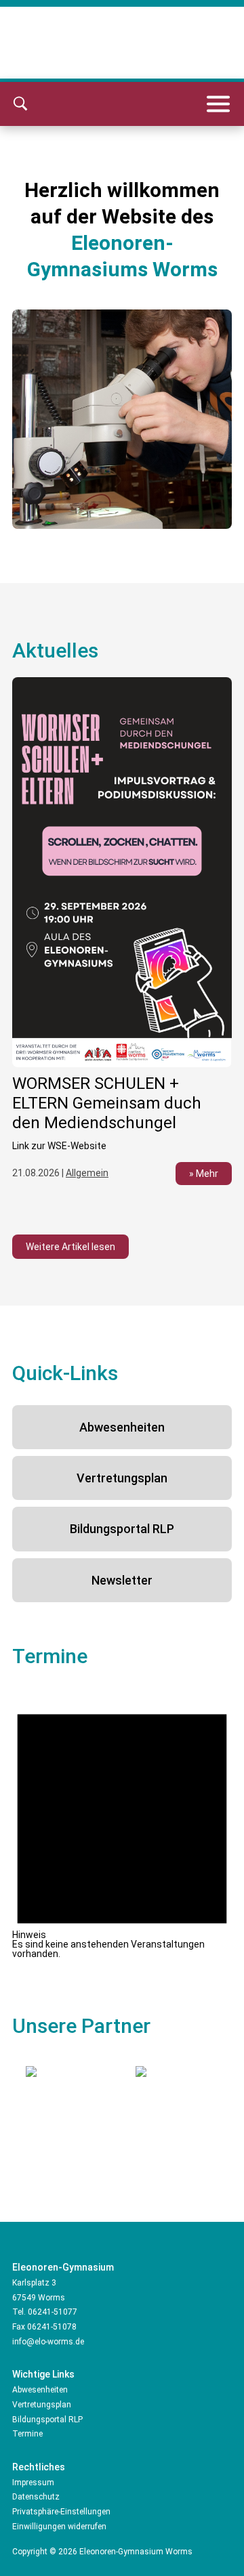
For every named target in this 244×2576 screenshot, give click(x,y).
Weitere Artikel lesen (70, 1247)
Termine (27, 2434)
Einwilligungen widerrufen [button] (59, 2527)
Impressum (33, 2483)
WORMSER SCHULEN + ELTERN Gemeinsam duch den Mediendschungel (107, 1103)
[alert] (122, 1823)
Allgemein (87, 1173)
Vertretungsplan (122, 1478)
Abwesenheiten (122, 1427)
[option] (122, 939)
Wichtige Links (43, 2374)
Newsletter (122, 1580)
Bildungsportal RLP (122, 1529)
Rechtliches (39, 2467)
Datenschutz (36, 2497)
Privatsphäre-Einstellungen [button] (61, 2512)
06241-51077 (53, 2312)
